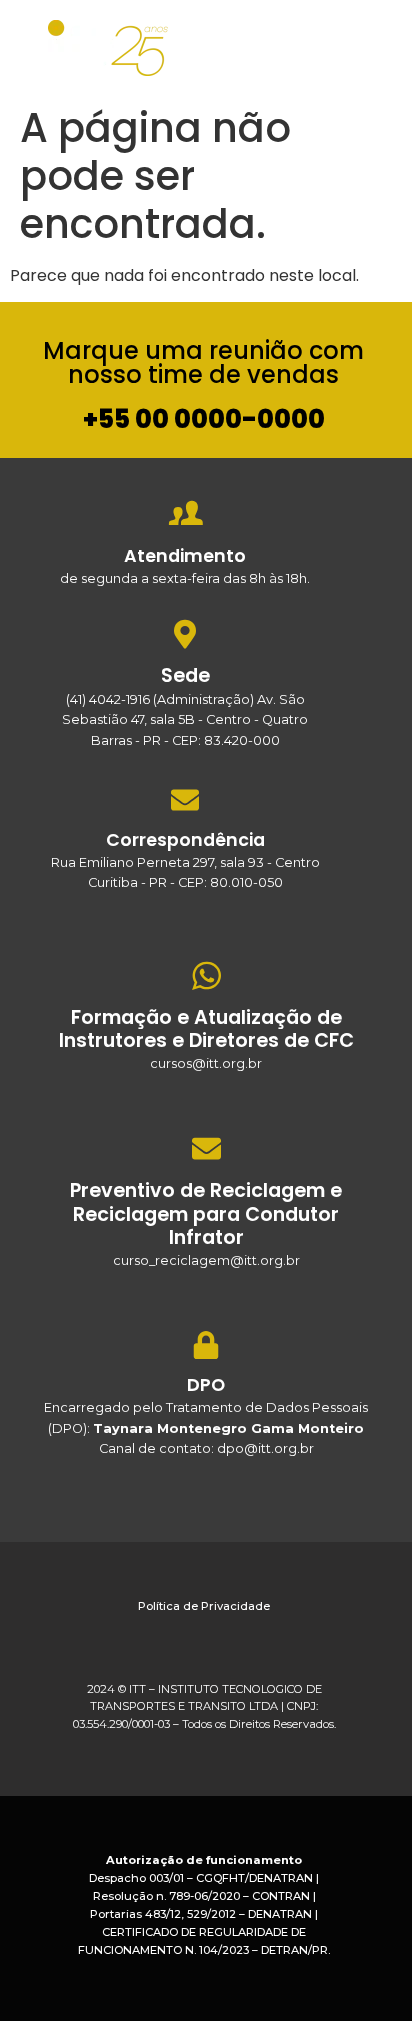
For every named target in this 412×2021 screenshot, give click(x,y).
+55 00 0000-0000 (204, 419)
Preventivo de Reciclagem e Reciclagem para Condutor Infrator (206, 1213)
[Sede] (185, 633)
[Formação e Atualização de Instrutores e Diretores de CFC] (206, 975)
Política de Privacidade (204, 1606)
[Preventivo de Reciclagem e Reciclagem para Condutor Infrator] (206, 1148)
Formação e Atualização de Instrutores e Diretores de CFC (206, 1029)
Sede (185, 675)
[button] (369, 43)
